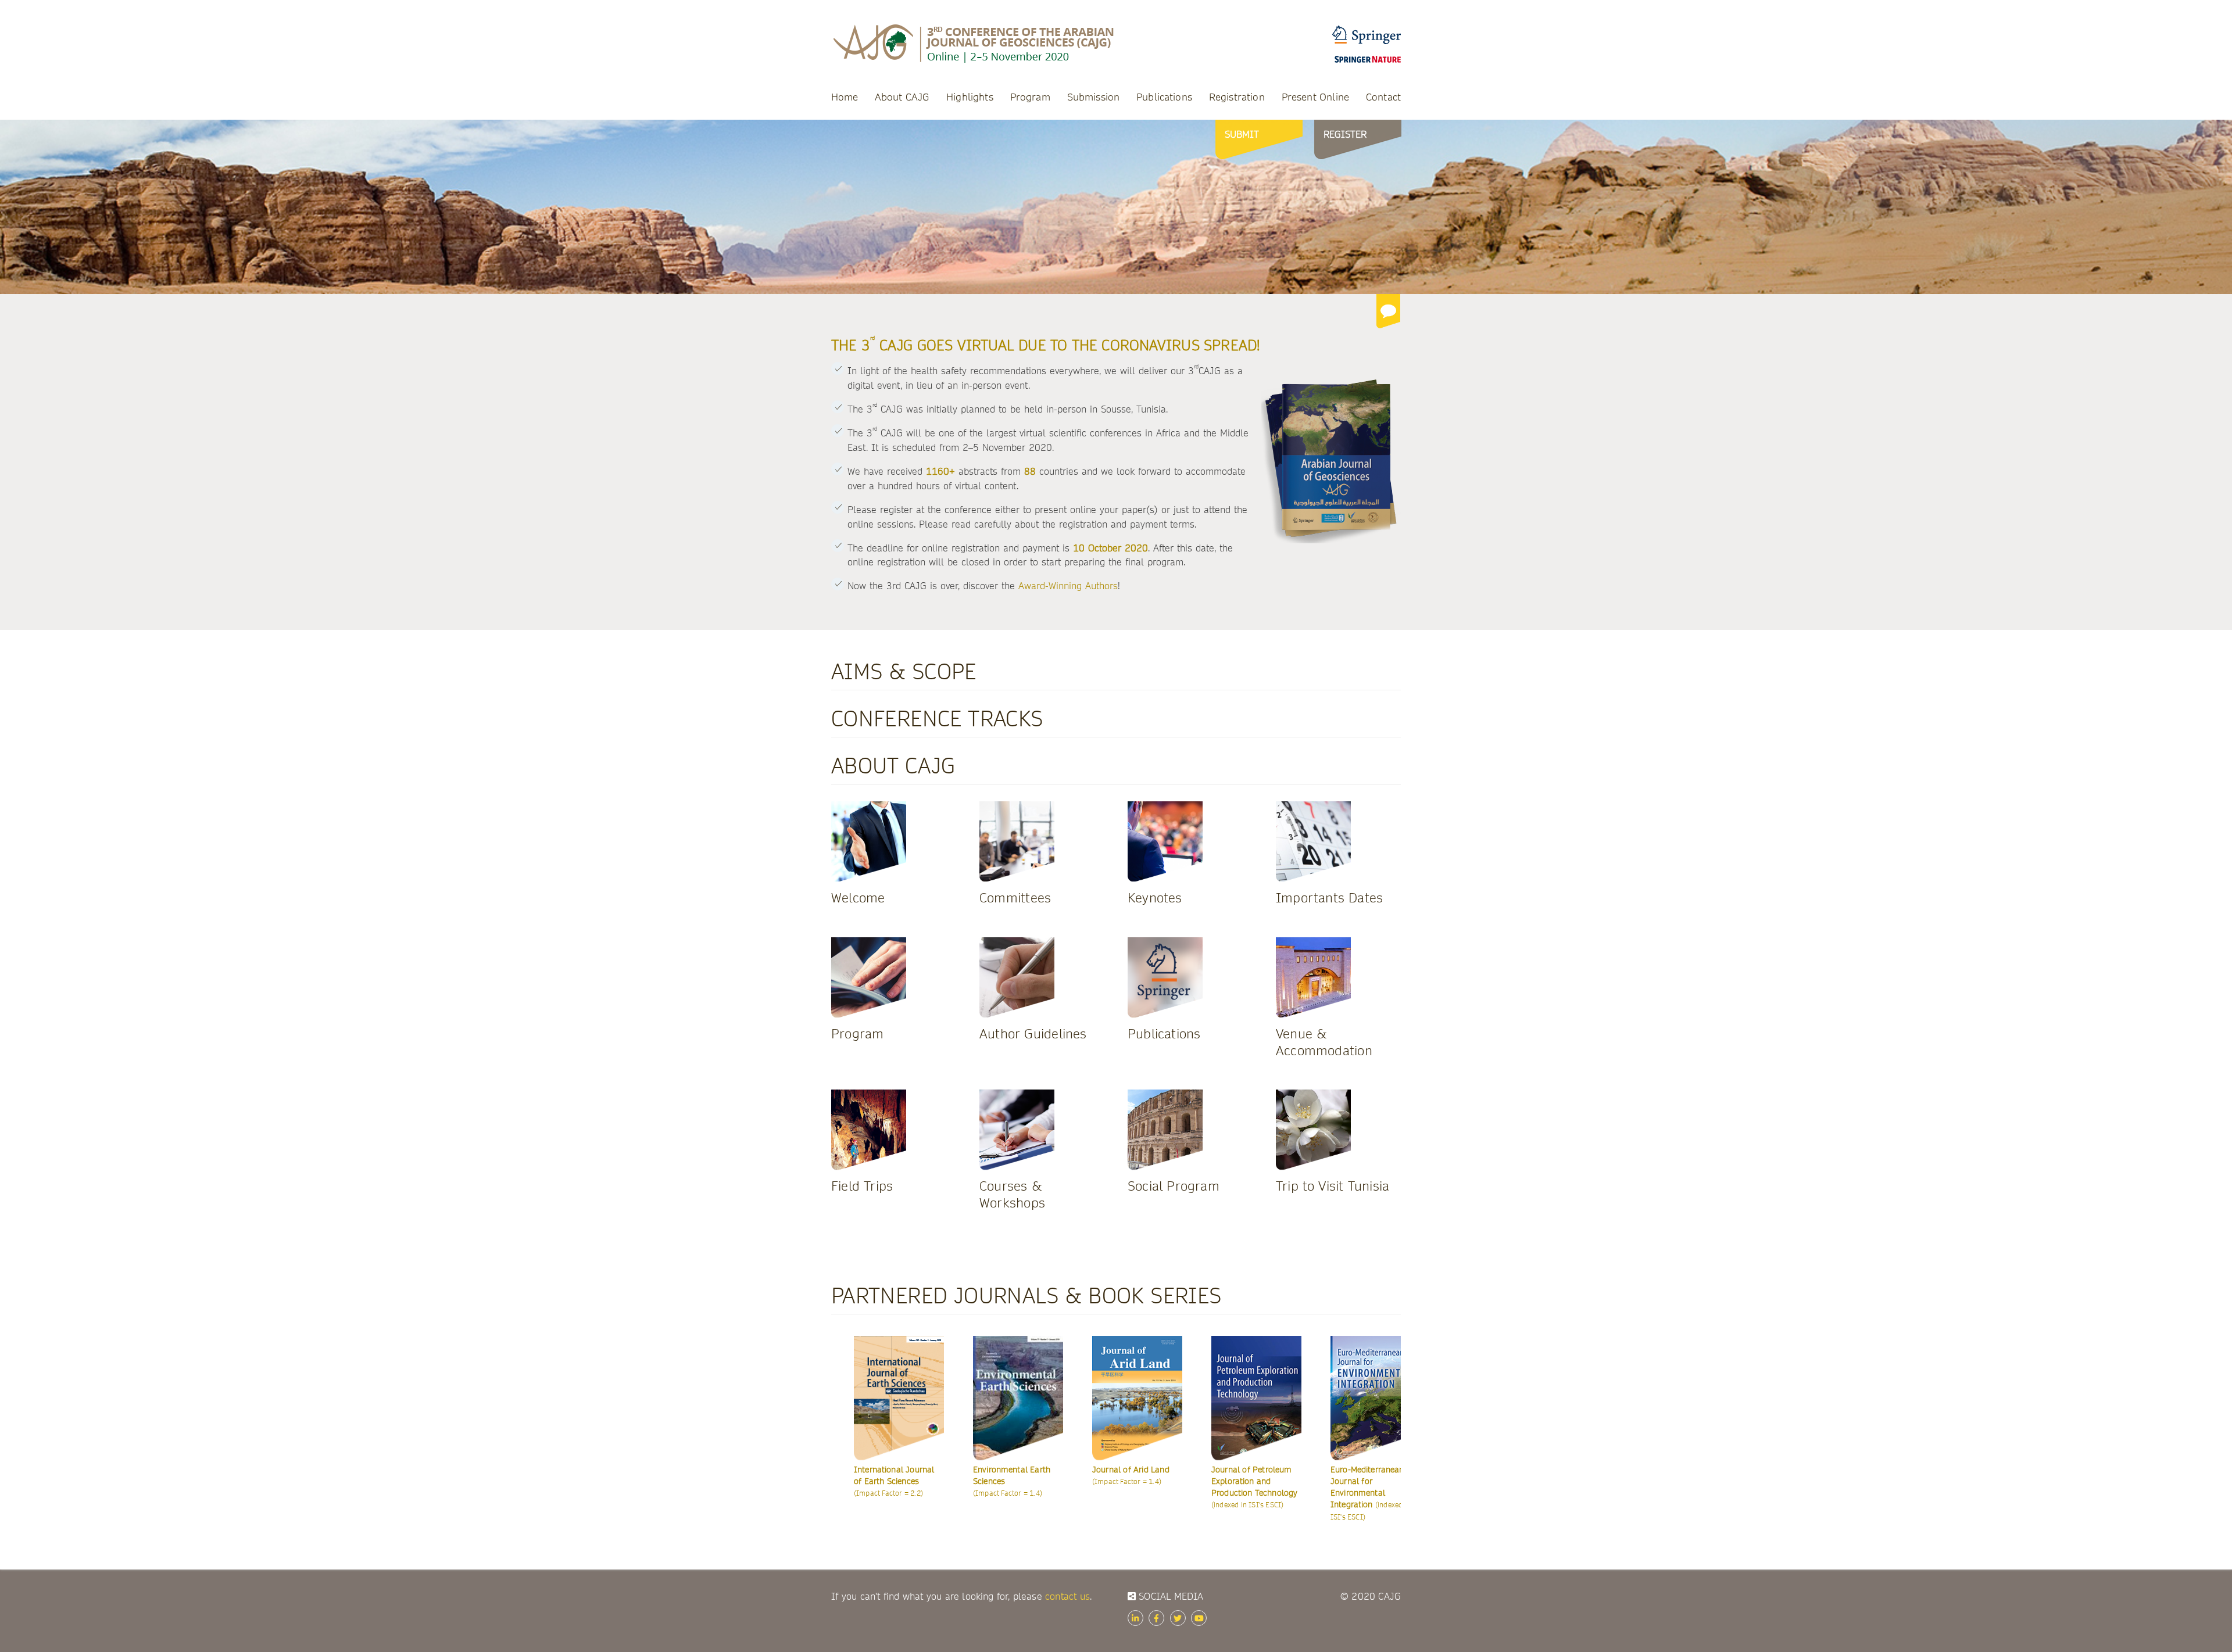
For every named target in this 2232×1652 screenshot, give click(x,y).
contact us (1067, 1597)
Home (845, 97)
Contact (1383, 97)
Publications (1164, 97)
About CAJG (902, 97)
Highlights (970, 97)
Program (1030, 97)
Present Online (1315, 97)
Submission (1094, 97)
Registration (1237, 97)
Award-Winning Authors (1068, 586)
